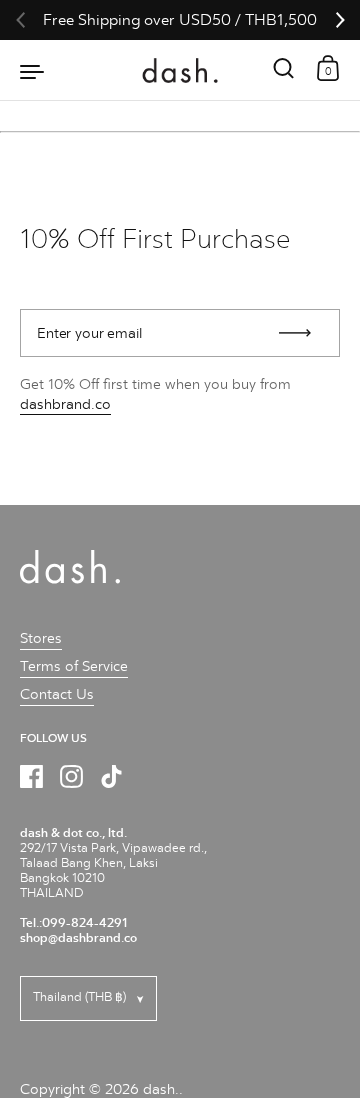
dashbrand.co (65, 404)
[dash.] (180, 70)
